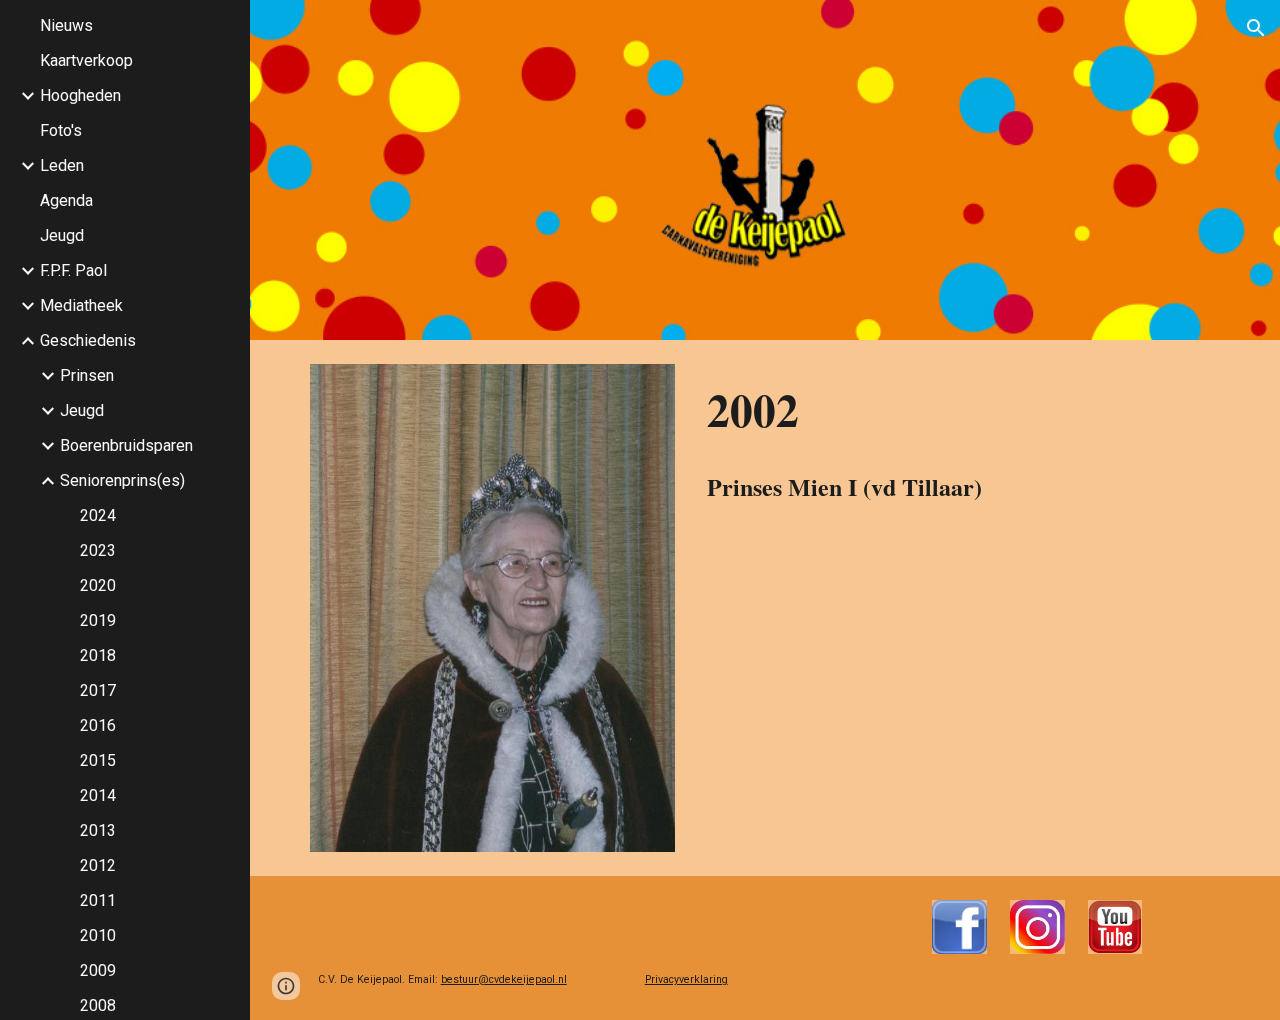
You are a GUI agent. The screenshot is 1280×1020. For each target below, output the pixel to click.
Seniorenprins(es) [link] (122, 480)
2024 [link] (98, 515)
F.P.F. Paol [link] (73, 270)
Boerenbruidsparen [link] (126, 445)
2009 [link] (98, 970)
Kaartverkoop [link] (86, 60)
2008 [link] (98, 1005)
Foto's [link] (61, 130)
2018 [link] (98, 655)
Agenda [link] (66, 200)
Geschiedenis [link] (88, 340)
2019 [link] (98, 620)
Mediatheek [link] (81, 305)
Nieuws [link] (66, 25)
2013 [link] (98, 830)
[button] (1256, 28)
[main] (959, 409)
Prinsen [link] (87, 375)
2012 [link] (98, 865)
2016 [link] (98, 725)
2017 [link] (98, 690)
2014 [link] (98, 795)
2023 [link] (98, 550)
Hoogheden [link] (80, 95)
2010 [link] (98, 935)
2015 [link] (98, 760)
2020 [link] (98, 585)
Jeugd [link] (62, 235)
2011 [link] (98, 900)
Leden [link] (62, 165)
